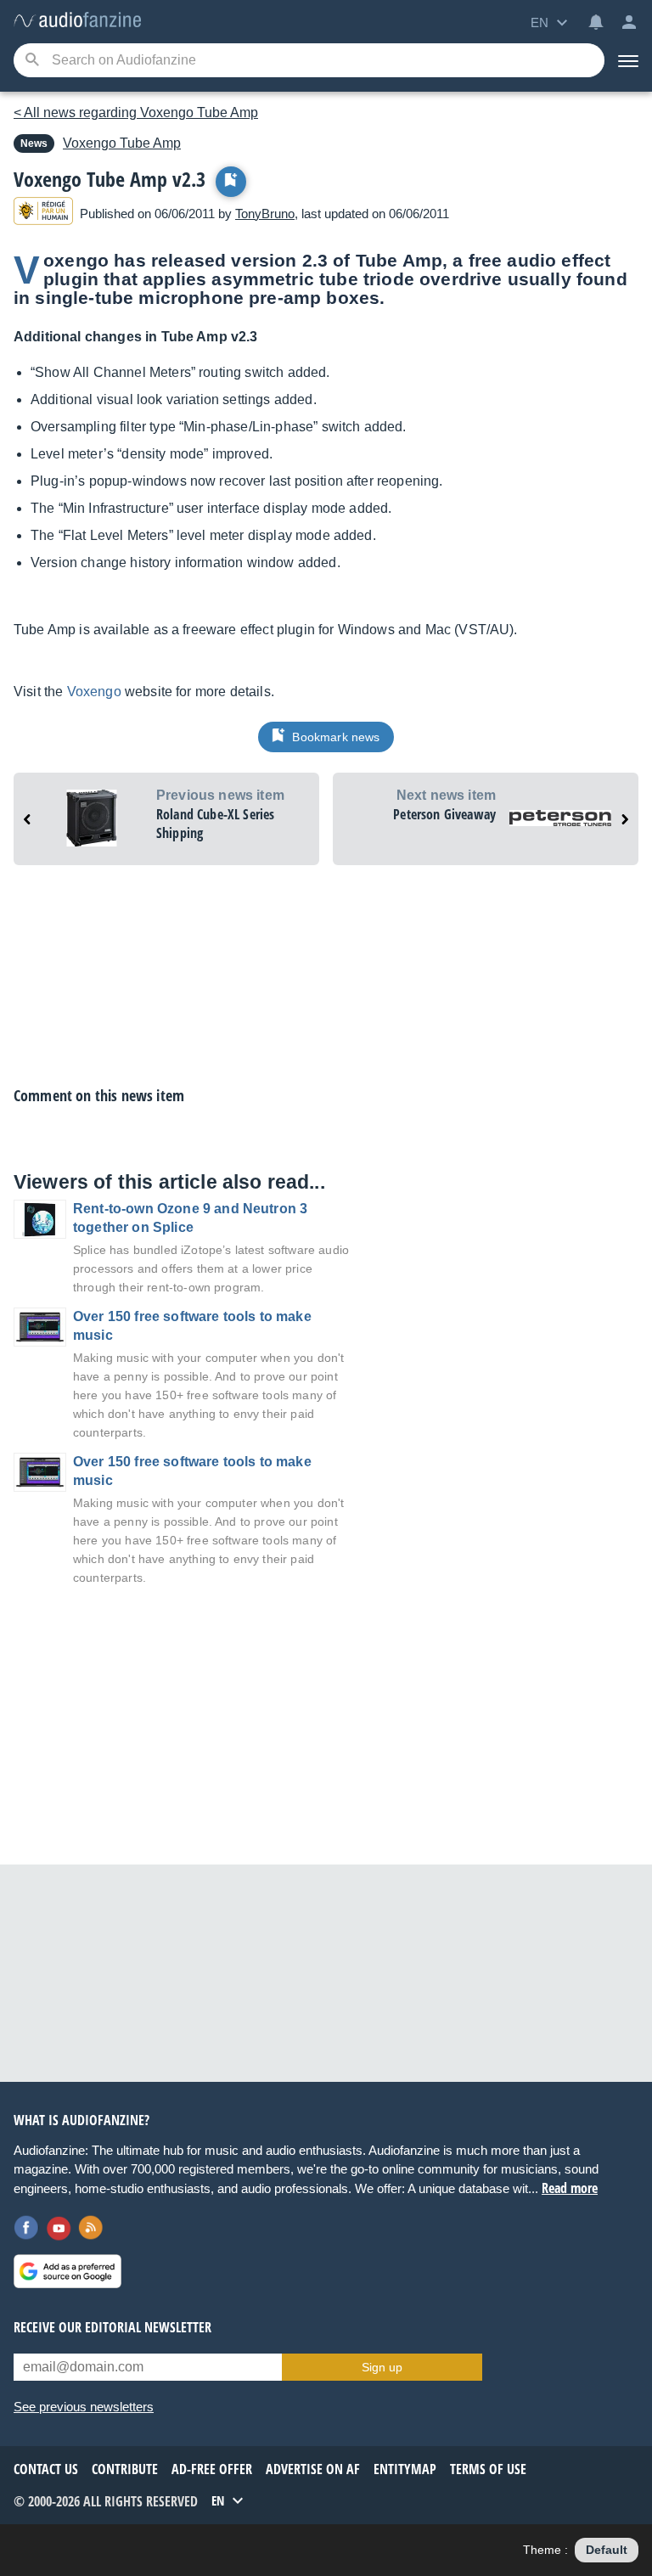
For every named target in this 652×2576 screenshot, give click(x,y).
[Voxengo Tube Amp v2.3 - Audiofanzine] (77, 21)
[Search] (32, 61)
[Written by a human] (43, 214)
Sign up (382, 2367)
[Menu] (628, 60)
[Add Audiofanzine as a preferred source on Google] (67, 2271)
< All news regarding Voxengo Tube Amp (136, 112)
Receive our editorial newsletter (112, 2327)
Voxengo (94, 692)
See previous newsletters (84, 2407)
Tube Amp (122, 143)
